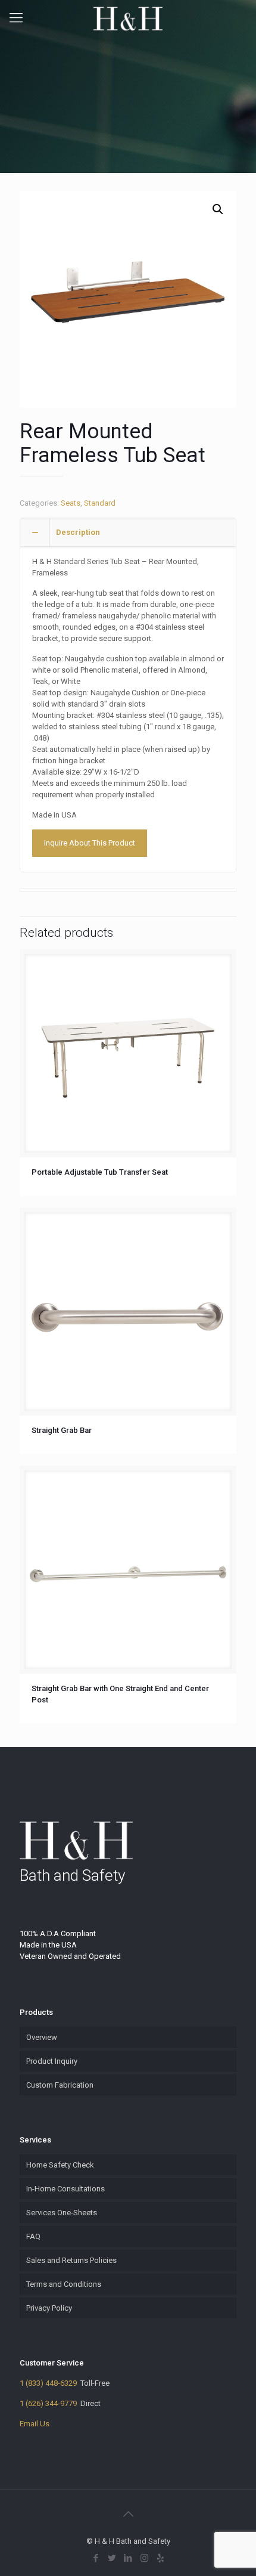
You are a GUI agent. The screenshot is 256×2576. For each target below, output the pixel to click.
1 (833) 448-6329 (48, 2383)
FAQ (33, 2236)
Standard (100, 503)
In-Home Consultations (65, 2189)
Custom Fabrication (60, 2085)
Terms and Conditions (64, 2284)
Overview (42, 2037)
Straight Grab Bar (62, 1430)
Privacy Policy (49, 2308)
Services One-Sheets (62, 2213)
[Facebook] (96, 2558)
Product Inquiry (52, 2061)
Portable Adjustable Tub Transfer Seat (100, 1172)
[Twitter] (112, 2558)
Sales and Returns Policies (71, 2260)
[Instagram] (144, 2558)
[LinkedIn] (128, 2558)
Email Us (35, 2424)
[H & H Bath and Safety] (128, 18)
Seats (71, 503)
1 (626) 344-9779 (48, 2403)
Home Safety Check (60, 2165)
